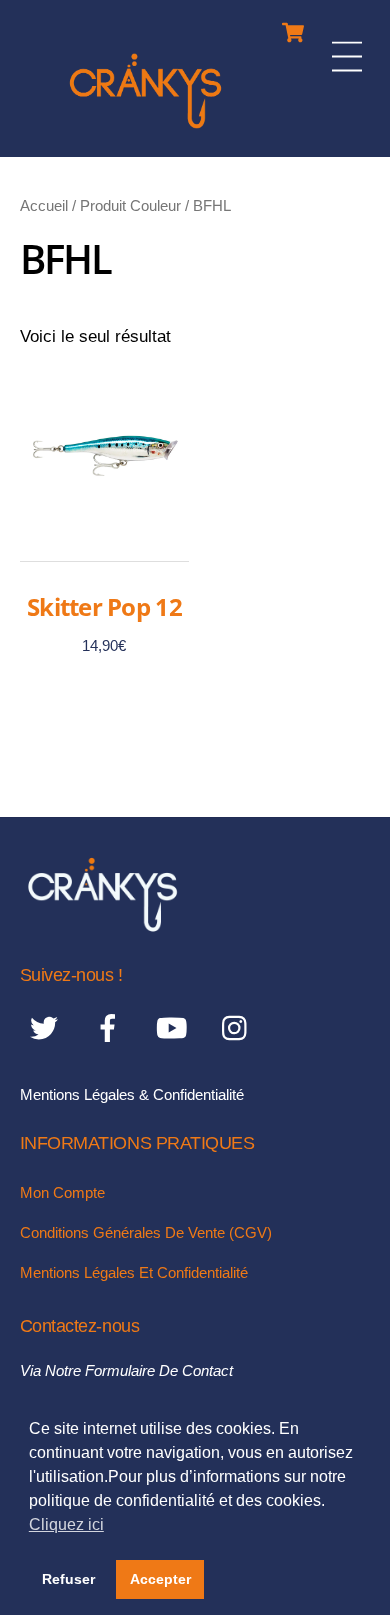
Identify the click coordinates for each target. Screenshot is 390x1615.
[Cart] (293, 27)
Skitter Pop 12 (104, 606)
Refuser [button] (68, 1579)
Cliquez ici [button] (66, 1524)
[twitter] (47, 1028)
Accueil (44, 205)
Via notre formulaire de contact (126, 1370)
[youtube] (175, 1028)
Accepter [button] (160, 1579)
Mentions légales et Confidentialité (134, 1272)
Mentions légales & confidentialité (132, 1094)
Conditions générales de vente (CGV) (146, 1232)
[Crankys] (145, 131)
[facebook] (111, 1028)
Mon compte (62, 1192)
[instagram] (239, 1028)
